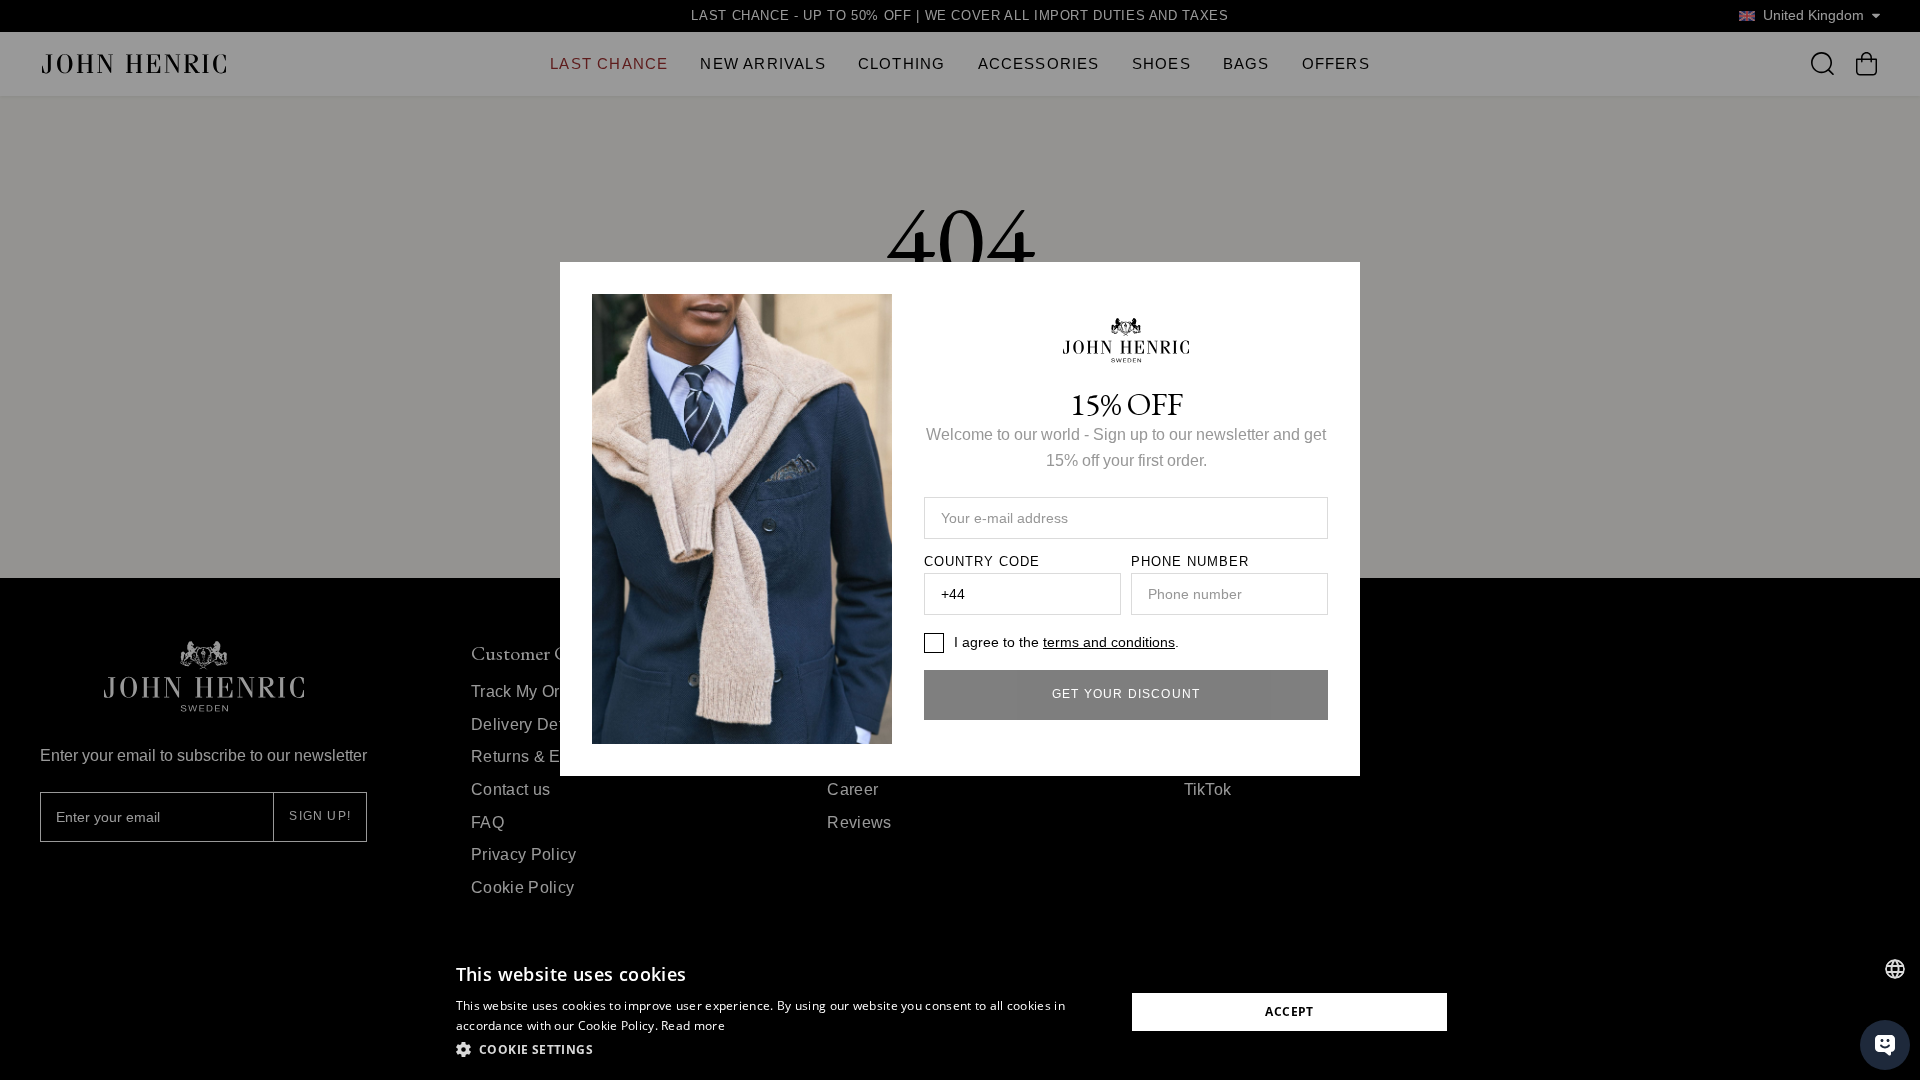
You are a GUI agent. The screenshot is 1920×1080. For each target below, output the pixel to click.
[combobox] (1895, 969)
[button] (780, 1050)
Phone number (1190, 562)
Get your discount (1126, 694)
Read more (693, 1025)
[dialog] (960, 1012)
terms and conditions (1109, 642)
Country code (982, 562)
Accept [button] (1289, 1011)
